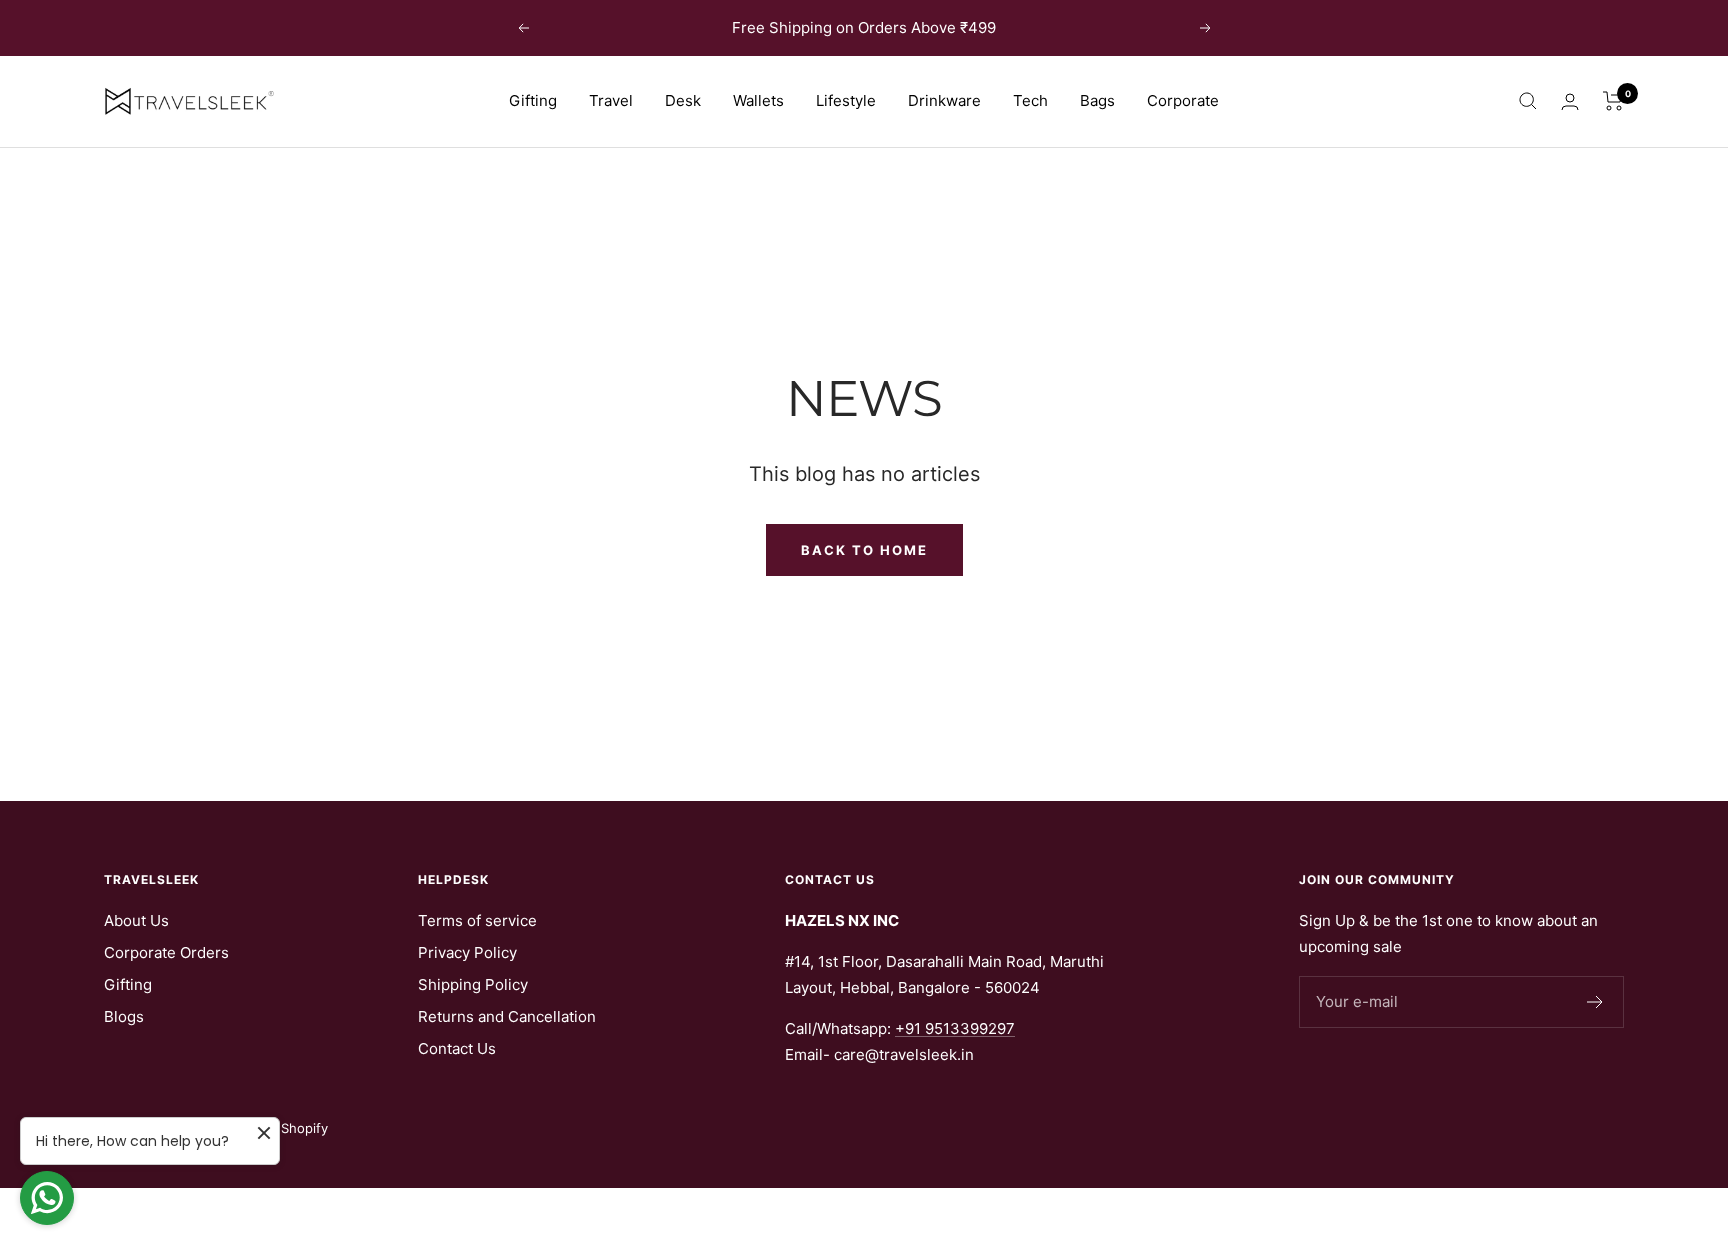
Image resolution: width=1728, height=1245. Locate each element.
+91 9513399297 (955, 1028)
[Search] (1528, 101)
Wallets (758, 100)
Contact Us (457, 1048)
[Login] (1570, 101)
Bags (1097, 100)
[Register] (1595, 1002)
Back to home (864, 550)
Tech (1030, 100)
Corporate (1183, 100)
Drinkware (944, 100)
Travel (611, 100)
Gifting (533, 100)
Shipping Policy (473, 984)
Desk (683, 100)
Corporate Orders (166, 952)
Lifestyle (846, 100)
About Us (136, 920)
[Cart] (1613, 101)
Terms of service (477, 920)
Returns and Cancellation (507, 1016)
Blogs (124, 1016)
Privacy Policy (467, 952)
